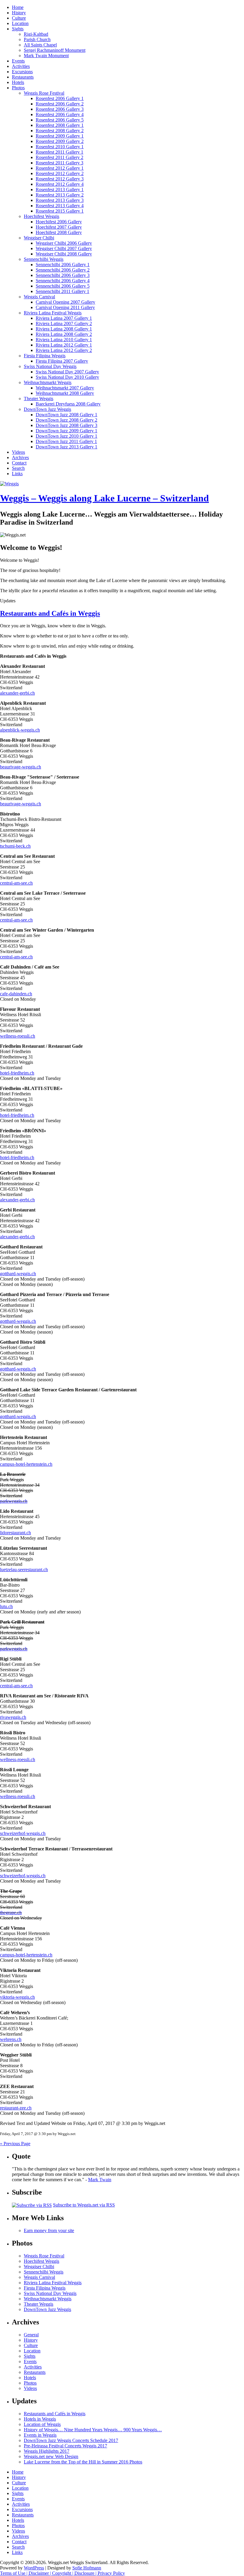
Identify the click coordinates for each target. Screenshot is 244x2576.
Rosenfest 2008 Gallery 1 (60, 125)
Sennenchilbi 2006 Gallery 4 (63, 281)
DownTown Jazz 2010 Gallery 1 (67, 436)
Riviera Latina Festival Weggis (53, 313)
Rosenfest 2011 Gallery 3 (60, 163)
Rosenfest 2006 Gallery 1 (60, 98)
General (31, 2335)
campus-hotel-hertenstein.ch (26, 1464)
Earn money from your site (49, 2230)
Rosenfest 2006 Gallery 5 (60, 120)
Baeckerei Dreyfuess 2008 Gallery (68, 404)
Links (17, 474)
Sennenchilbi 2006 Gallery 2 (63, 270)
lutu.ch (6, 1606)
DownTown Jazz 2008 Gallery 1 (67, 415)
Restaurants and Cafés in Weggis (50, 613)
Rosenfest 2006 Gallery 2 (60, 104)
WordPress (34, 2568)
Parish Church (37, 39)
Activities (21, 66)
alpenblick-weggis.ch (20, 730)
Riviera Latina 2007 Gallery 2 (64, 323)
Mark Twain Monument (46, 56)
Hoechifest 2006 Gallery (59, 222)
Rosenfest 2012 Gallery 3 (60, 179)
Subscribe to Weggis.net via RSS (84, 2205)
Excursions (22, 72)
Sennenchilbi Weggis (44, 259)
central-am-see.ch (16, 883)
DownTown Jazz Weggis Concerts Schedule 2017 (71, 2440)
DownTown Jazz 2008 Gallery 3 (67, 425)
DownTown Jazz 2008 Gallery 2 (67, 420)
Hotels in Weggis (40, 2419)
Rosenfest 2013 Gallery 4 (60, 206)
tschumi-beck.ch (15, 846)
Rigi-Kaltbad (36, 34)
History (19, 13)
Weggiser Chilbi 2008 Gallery (64, 254)
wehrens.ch (11, 2039)
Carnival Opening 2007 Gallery (65, 302)
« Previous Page (15, 2144)
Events (18, 61)
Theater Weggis (39, 399)
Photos (18, 88)
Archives (20, 457)
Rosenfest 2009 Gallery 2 (60, 141)
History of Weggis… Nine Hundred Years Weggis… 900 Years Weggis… (93, 2430)
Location (20, 23)
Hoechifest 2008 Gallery (59, 232)
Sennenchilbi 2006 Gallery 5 (63, 286)
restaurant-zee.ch (16, 2108)
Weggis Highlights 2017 (47, 2451)
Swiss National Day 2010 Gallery (67, 377)
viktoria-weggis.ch (17, 1997)
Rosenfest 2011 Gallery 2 (60, 157)
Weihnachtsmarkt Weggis (48, 382)
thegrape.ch (11, 1912)
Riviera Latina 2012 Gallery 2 (64, 350)
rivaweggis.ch (13, 1717)
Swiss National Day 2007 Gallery (67, 372)
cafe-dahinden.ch (16, 994)
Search (18, 468)
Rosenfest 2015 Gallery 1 (60, 211)
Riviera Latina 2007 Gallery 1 (64, 318)
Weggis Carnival (39, 297)
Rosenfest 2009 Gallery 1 (60, 136)
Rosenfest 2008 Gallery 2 (60, 131)
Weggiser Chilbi (39, 238)
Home (18, 7)
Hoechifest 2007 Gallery (59, 227)
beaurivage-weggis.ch (21, 767)
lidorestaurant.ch (15, 1533)
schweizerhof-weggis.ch (23, 1833)
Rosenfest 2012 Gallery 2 (60, 173)
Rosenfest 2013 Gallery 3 (60, 200)
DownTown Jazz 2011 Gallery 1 (66, 441)
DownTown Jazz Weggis (47, 409)
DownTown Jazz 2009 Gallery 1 (67, 431)
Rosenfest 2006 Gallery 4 (60, 114)
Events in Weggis (40, 2435)
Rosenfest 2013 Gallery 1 (60, 190)
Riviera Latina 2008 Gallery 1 (64, 329)
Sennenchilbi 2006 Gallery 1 (63, 265)
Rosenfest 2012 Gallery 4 (60, 184)
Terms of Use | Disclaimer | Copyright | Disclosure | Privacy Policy (62, 2573)
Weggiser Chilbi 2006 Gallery (64, 243)
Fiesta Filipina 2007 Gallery (62, 361)
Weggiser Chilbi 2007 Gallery (64, 248)
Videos (18, 452)
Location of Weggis (42, 2424)
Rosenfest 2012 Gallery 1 (60, 168)
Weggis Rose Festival (44, 93)
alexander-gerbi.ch (17, 693)
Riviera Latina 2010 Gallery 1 (64, 340)
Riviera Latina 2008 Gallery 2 (64, 334)
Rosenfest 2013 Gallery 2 (60, 195)
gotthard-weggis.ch (18, 1274)
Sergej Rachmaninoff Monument (55, 50)
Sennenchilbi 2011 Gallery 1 (62, 291)
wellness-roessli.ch (18, 1036)
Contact (19, 463)
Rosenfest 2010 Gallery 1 (60, 147)
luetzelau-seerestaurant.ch (24, 1570)
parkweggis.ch (14, 1501)
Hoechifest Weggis (42, 216)
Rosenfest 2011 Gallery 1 (60, 152)
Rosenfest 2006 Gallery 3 (60, 109)
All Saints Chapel (40, 45)
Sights (18, 29)
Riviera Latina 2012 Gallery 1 (64, 345)
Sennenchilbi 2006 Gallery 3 (63, 275)
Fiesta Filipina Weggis (45, 356)
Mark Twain (100, 2180)
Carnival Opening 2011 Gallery (65, 307)
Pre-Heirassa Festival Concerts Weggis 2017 (65, 2446)
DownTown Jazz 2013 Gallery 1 (67, 447)
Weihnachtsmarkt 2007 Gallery (65, 388)
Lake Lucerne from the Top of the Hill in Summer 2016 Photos (83, 2462)
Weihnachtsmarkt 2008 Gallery (65, 393)
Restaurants (23, 77)
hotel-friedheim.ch (17, 1073)
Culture (19, 18)
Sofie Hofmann (87, 2568)
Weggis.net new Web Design (51, 2456)
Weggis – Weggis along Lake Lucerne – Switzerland (104, 498)
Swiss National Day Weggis (50, 366)
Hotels (18, 82)
